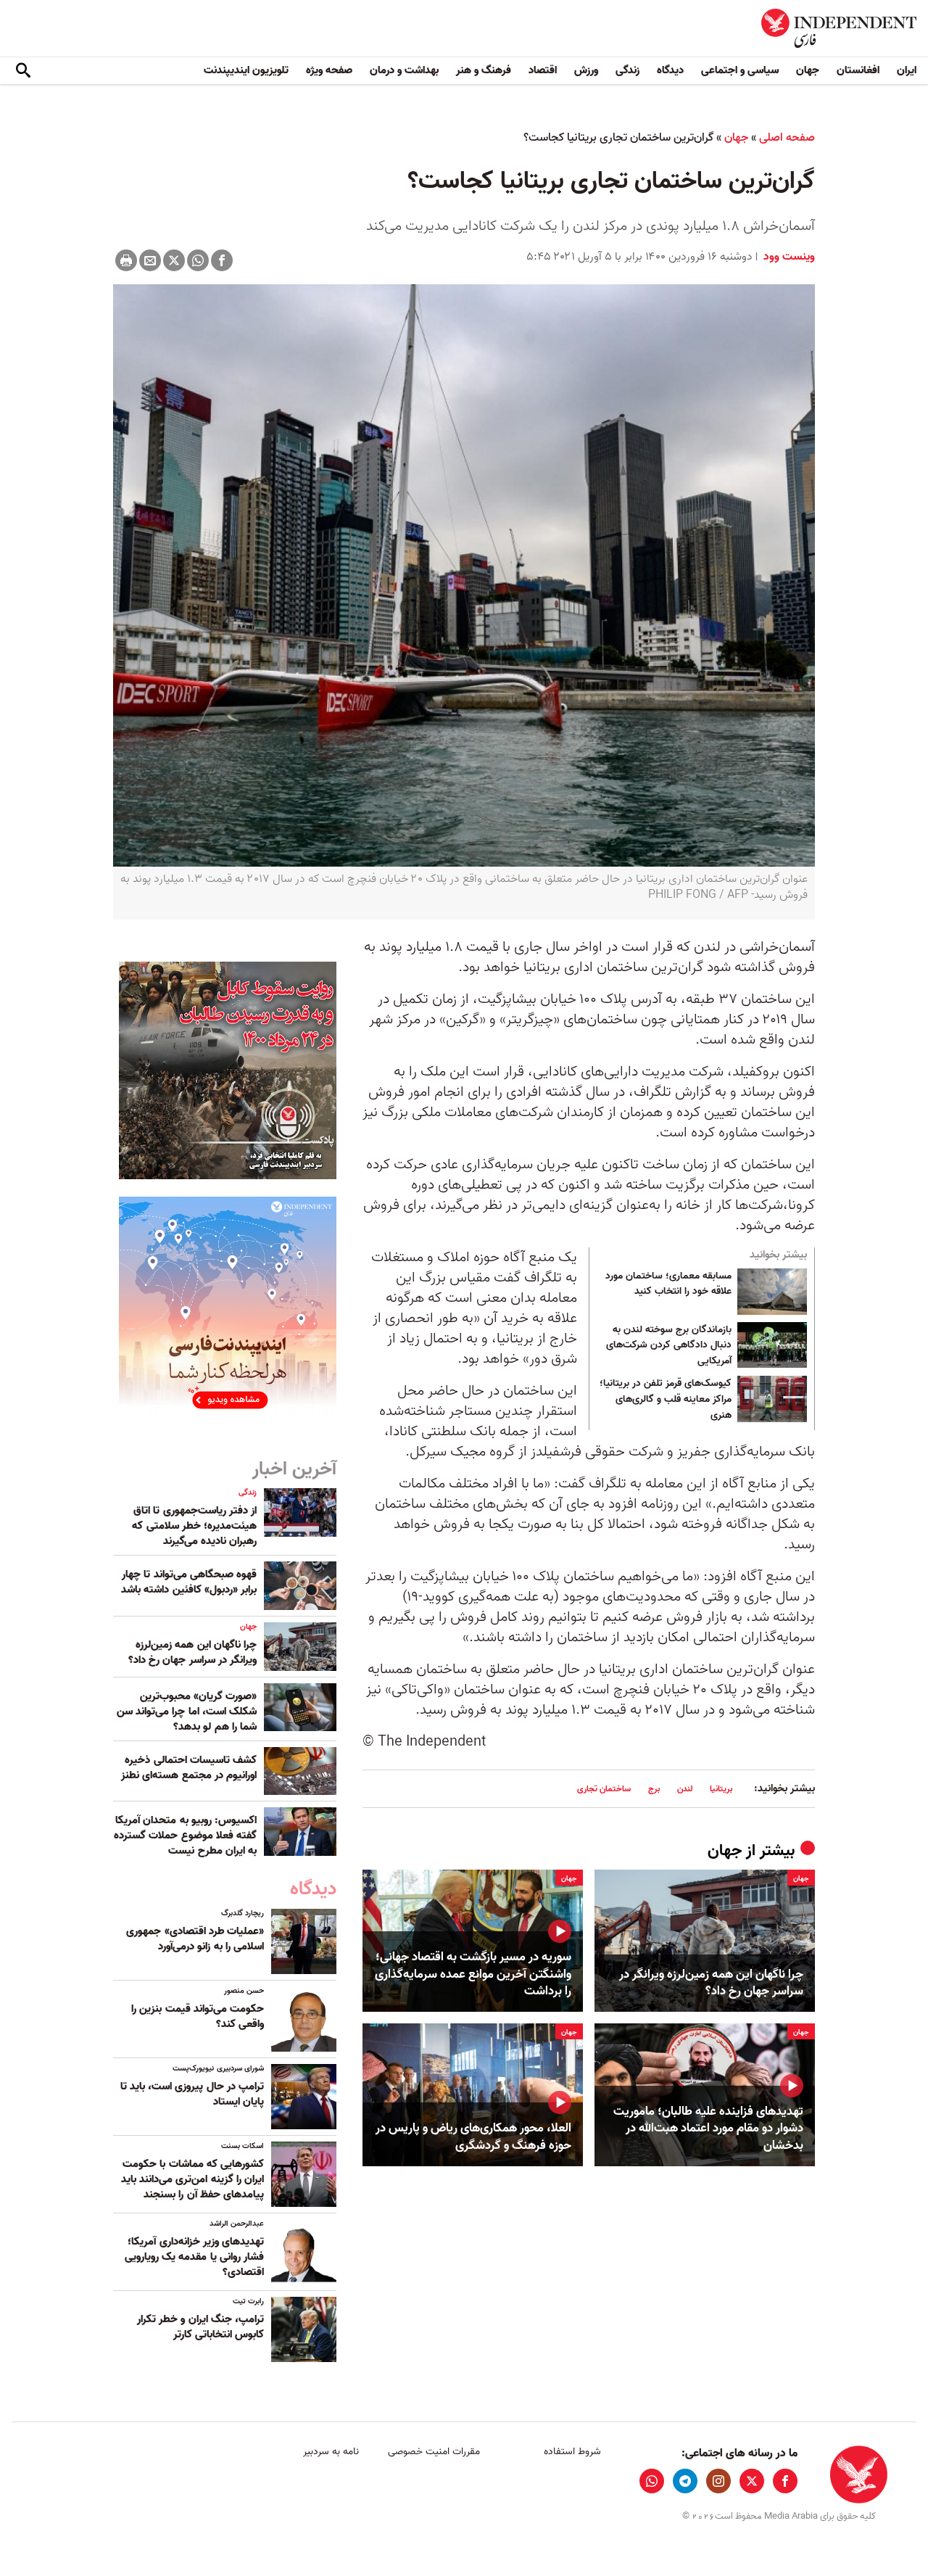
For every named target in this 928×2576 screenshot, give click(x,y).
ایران (907, 70)
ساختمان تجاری (604, 1789)
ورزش (586, 70)
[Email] (150, 260)
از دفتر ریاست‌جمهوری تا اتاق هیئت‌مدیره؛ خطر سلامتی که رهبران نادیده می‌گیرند (194, 1526)
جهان (808, 70)
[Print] (126, 260)
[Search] (23, 71)
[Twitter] (174, 260)
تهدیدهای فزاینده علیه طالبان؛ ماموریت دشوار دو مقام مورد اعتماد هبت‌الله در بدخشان (708, 2129)
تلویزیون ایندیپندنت (246, 70)
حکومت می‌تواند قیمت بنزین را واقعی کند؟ (198, 2016)
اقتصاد (543, 70)
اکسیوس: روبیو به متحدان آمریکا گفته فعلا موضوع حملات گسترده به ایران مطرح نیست (185, 1836)
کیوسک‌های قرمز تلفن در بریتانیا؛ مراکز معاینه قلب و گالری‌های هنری (666, 1399)
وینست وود (788, 257)
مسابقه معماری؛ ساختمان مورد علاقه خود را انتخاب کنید (668, 1284)
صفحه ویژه (329, 70)
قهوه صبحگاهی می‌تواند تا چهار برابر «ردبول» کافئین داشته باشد (189, 1582)
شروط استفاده (572, 2452)
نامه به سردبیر (331, 2452)
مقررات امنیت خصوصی (434, 2452)
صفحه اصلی (787, 138)
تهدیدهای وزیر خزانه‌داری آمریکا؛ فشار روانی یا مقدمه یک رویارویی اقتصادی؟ (194, 2257)
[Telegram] (685, 2481)
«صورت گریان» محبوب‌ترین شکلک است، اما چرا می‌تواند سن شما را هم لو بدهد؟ (187, 1712)
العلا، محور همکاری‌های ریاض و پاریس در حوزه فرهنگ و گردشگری (473, 2137)
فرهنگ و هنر (484, 70)
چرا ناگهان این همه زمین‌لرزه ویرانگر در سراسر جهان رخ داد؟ (711, 1983)
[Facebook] (222, 260)
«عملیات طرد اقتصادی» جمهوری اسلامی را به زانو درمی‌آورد (195, 1939)
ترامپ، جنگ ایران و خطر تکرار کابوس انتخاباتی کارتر (200, 2327)
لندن (685, 1789)
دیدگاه (670, 70)
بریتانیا (721, 1789)
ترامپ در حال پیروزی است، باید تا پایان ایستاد (192, 2094)
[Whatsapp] (198, 260)
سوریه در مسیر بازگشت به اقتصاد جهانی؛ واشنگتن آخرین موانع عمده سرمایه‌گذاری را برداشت (473, 1974)
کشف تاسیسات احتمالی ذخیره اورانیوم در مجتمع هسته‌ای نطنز (187, 1768)
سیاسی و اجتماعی (740, 70)
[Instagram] (718, 2481)
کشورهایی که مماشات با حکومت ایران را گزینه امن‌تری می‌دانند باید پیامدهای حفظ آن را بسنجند (192, 2179)
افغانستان (858, 70)
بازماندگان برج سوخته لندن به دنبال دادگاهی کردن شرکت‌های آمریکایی (669, 1346)
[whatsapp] (652, 2481)
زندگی (627, 70)
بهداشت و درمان (404, 70)
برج (654, 1789)
